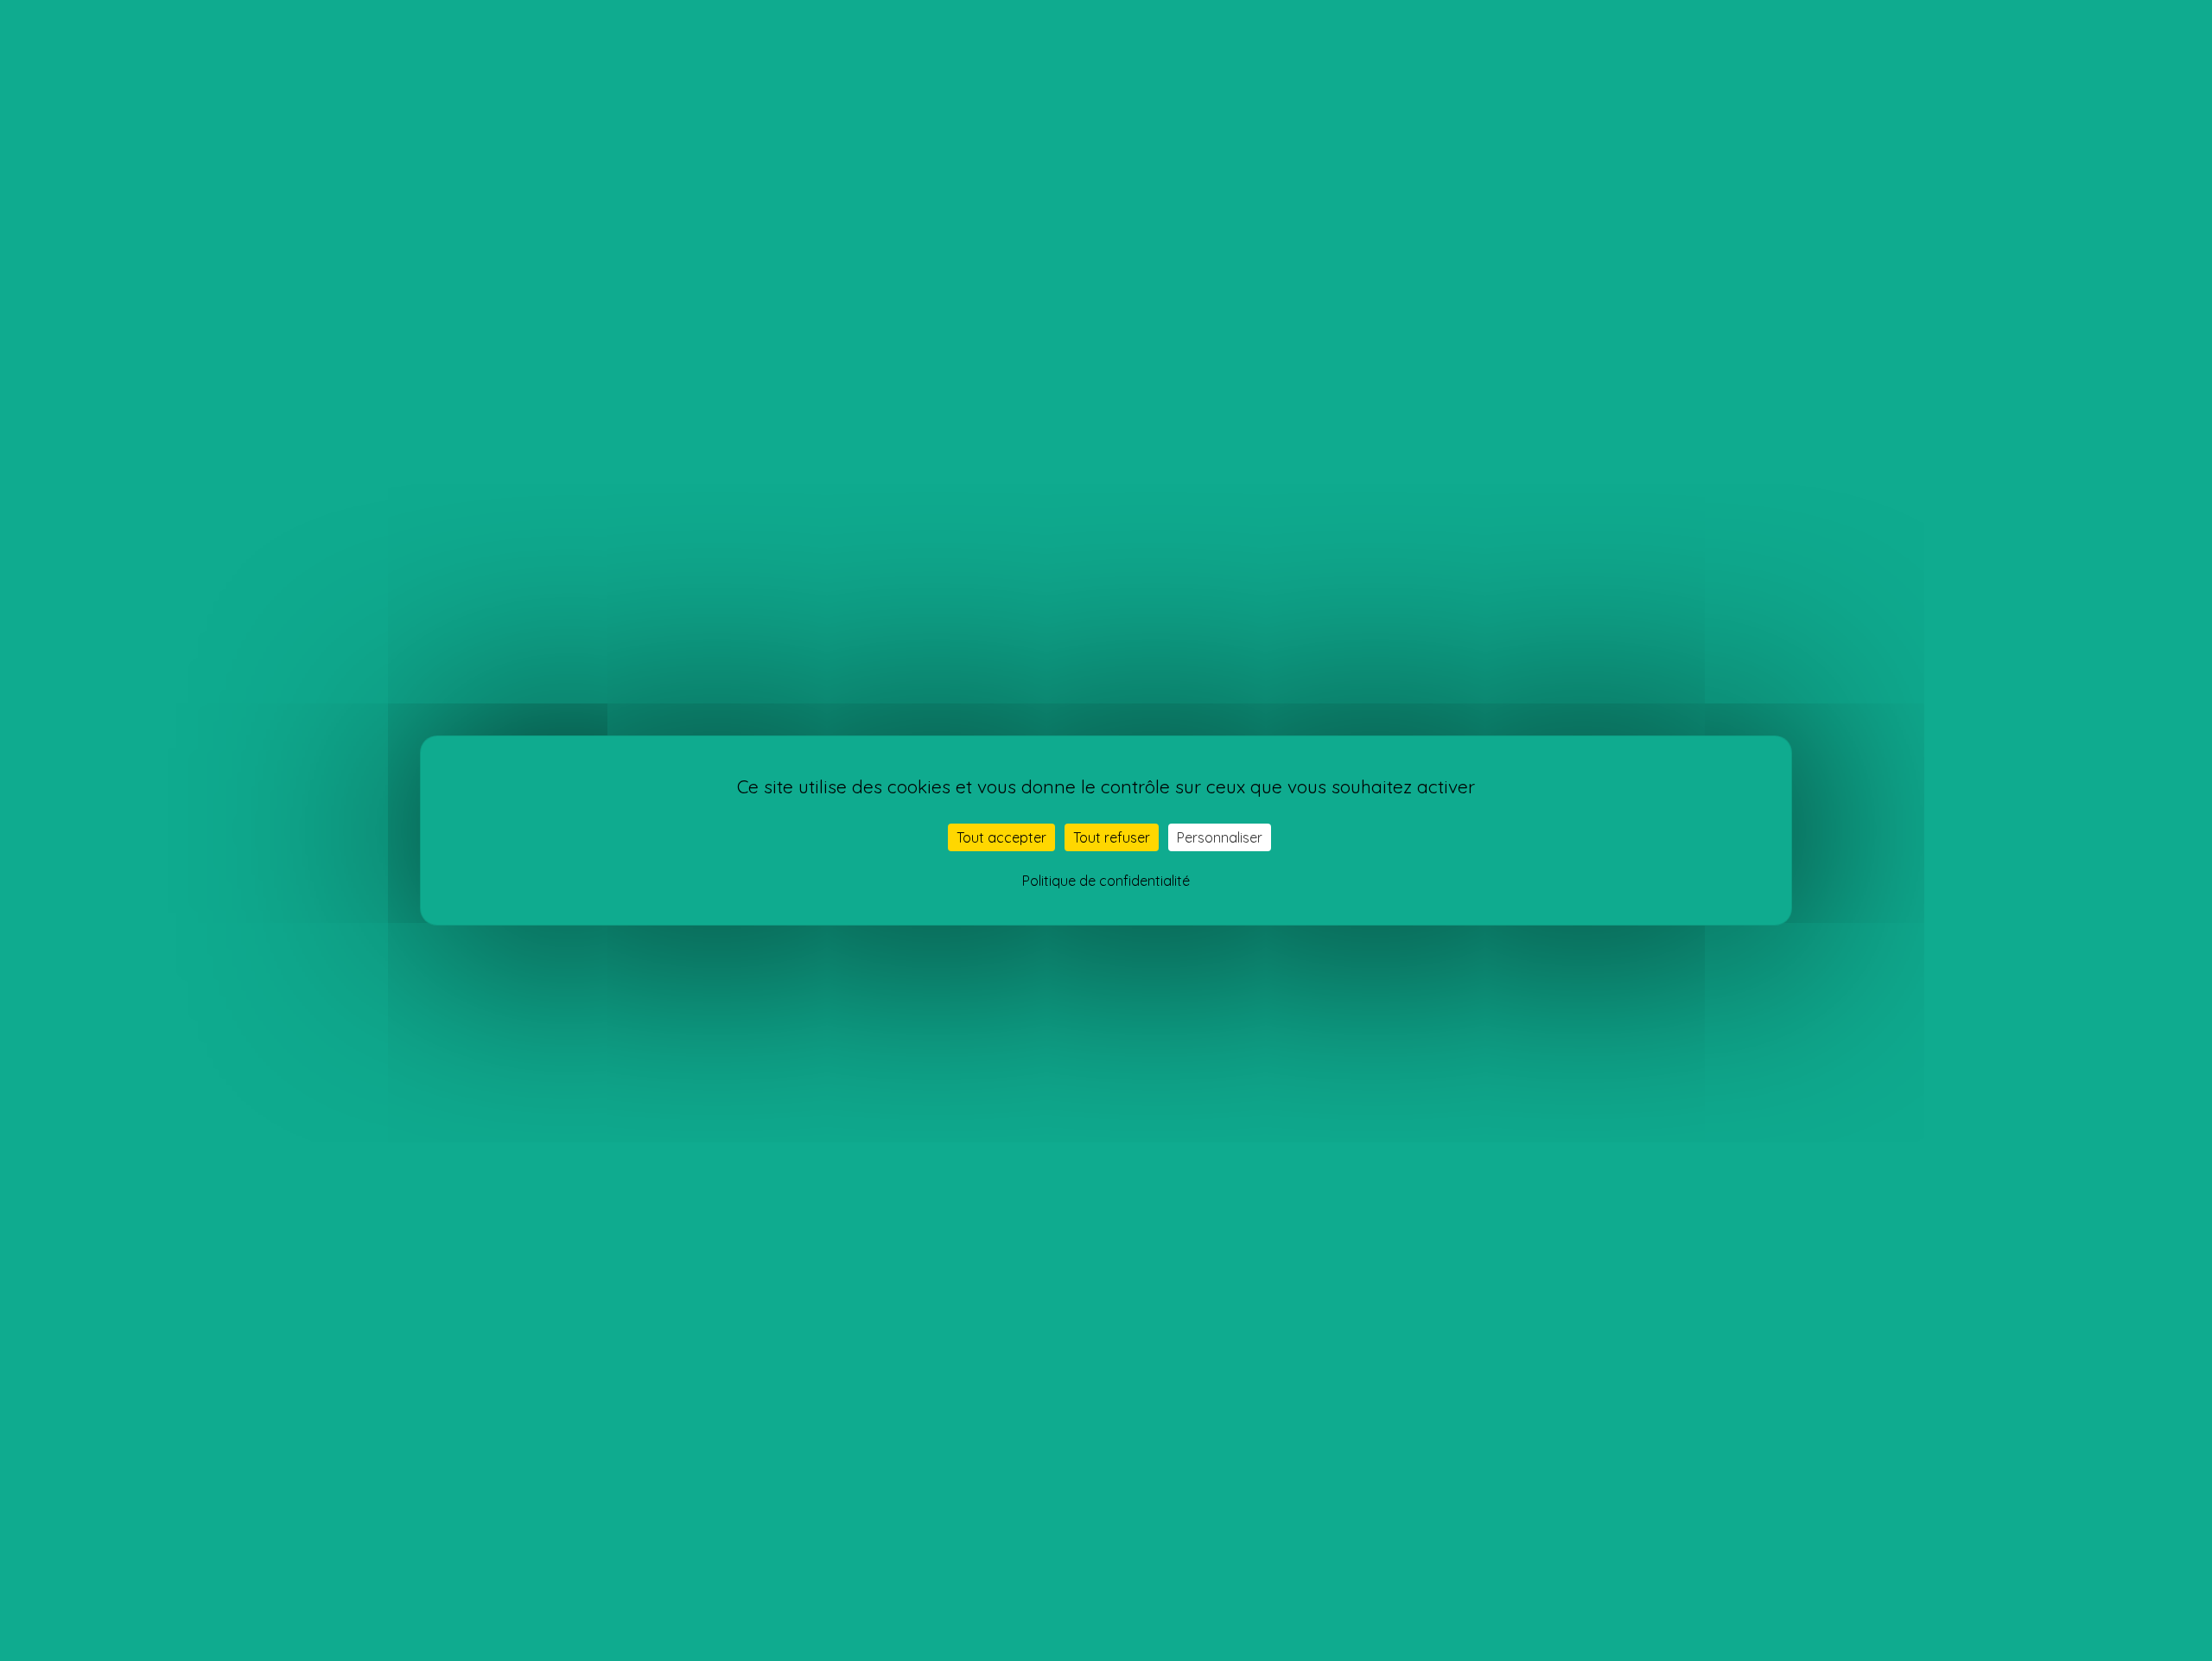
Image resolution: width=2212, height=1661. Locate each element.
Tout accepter (1001, 837)
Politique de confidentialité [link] (1106, 881)
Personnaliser (1220, 837)
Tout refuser (1112, 837)
